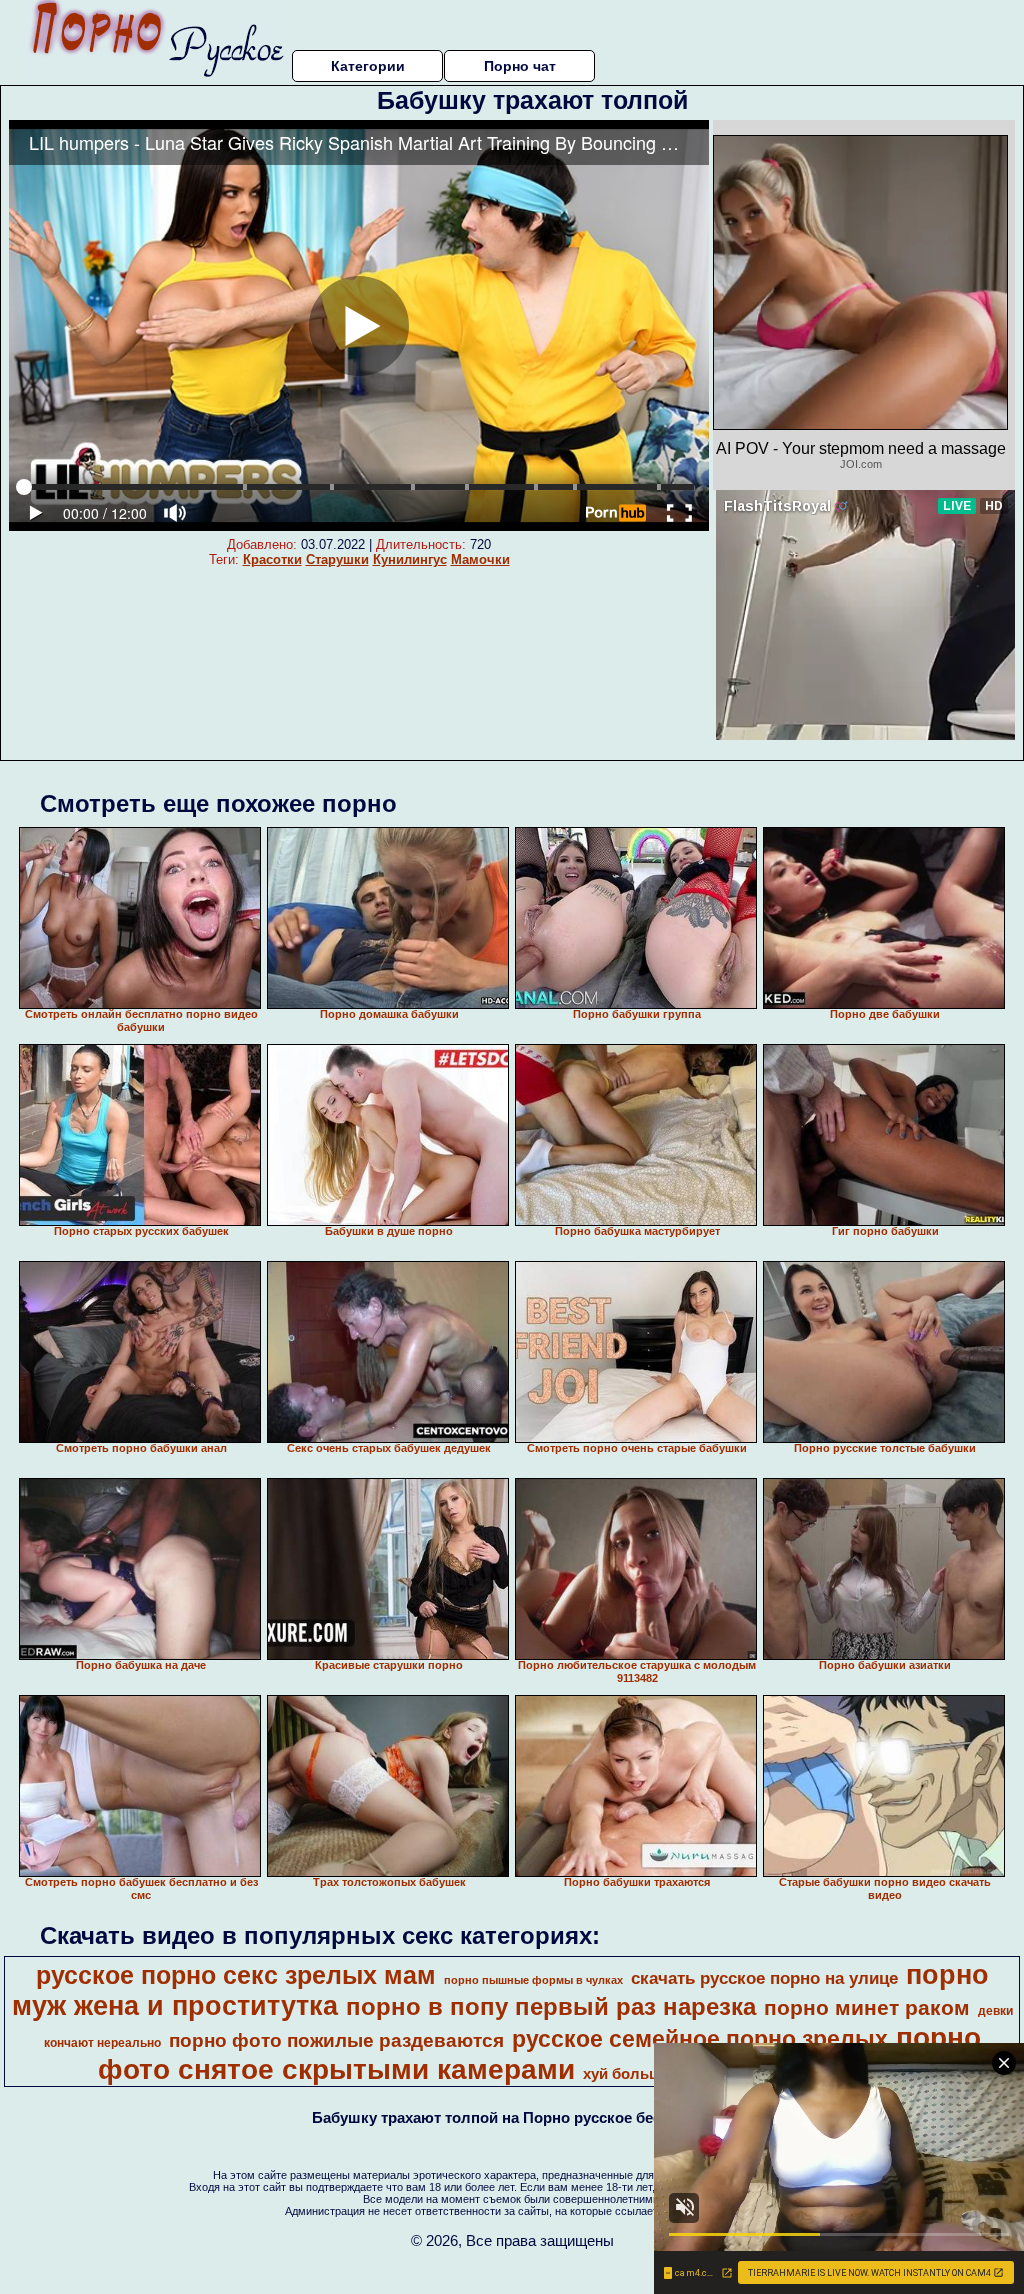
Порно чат (520, 66)
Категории (368, 66)
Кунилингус (410, 559)
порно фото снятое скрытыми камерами (539, 2053)
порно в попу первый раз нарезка (551, 2006)
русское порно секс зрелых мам (236, 1975)
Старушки (337, 559)
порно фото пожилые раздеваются (336, 2040)
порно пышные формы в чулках (533, 1980)
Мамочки (480, 559)
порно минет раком (867, 2008)
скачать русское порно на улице (764, 1978)
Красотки (272, 559)
